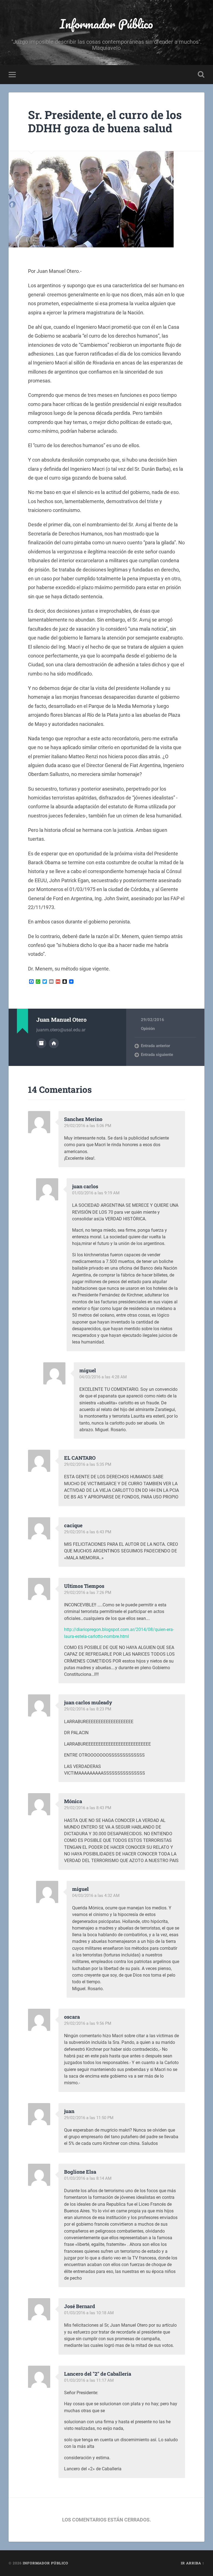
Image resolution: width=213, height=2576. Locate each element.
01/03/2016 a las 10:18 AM (89, 2313)
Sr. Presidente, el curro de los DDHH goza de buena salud (105, 121)
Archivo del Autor (41, 1043)
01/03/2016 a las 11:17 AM (89, 2380)
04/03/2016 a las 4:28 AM (103, 1377)
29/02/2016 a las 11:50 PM (89, 2118)
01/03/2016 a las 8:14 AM (88, 2178)
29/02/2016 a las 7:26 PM (88, 1593)
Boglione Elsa (80, 2172)
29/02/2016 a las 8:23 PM (88, 1709)
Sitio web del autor (54, 1043)
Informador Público (106, 24)
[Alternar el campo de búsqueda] (201, 74)
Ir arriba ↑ (193, 2563)
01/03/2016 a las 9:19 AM (96, 1193)
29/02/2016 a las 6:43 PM (88, 1532)
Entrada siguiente (157, 1055)
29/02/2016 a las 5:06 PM (88, 1126)
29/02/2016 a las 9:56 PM (88, 2023)
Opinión (148, 1029)
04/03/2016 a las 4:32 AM (96, 1896)
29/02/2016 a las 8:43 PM (88, 1808)
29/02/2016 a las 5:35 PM (88, 1464)
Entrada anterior (155, 1046)
